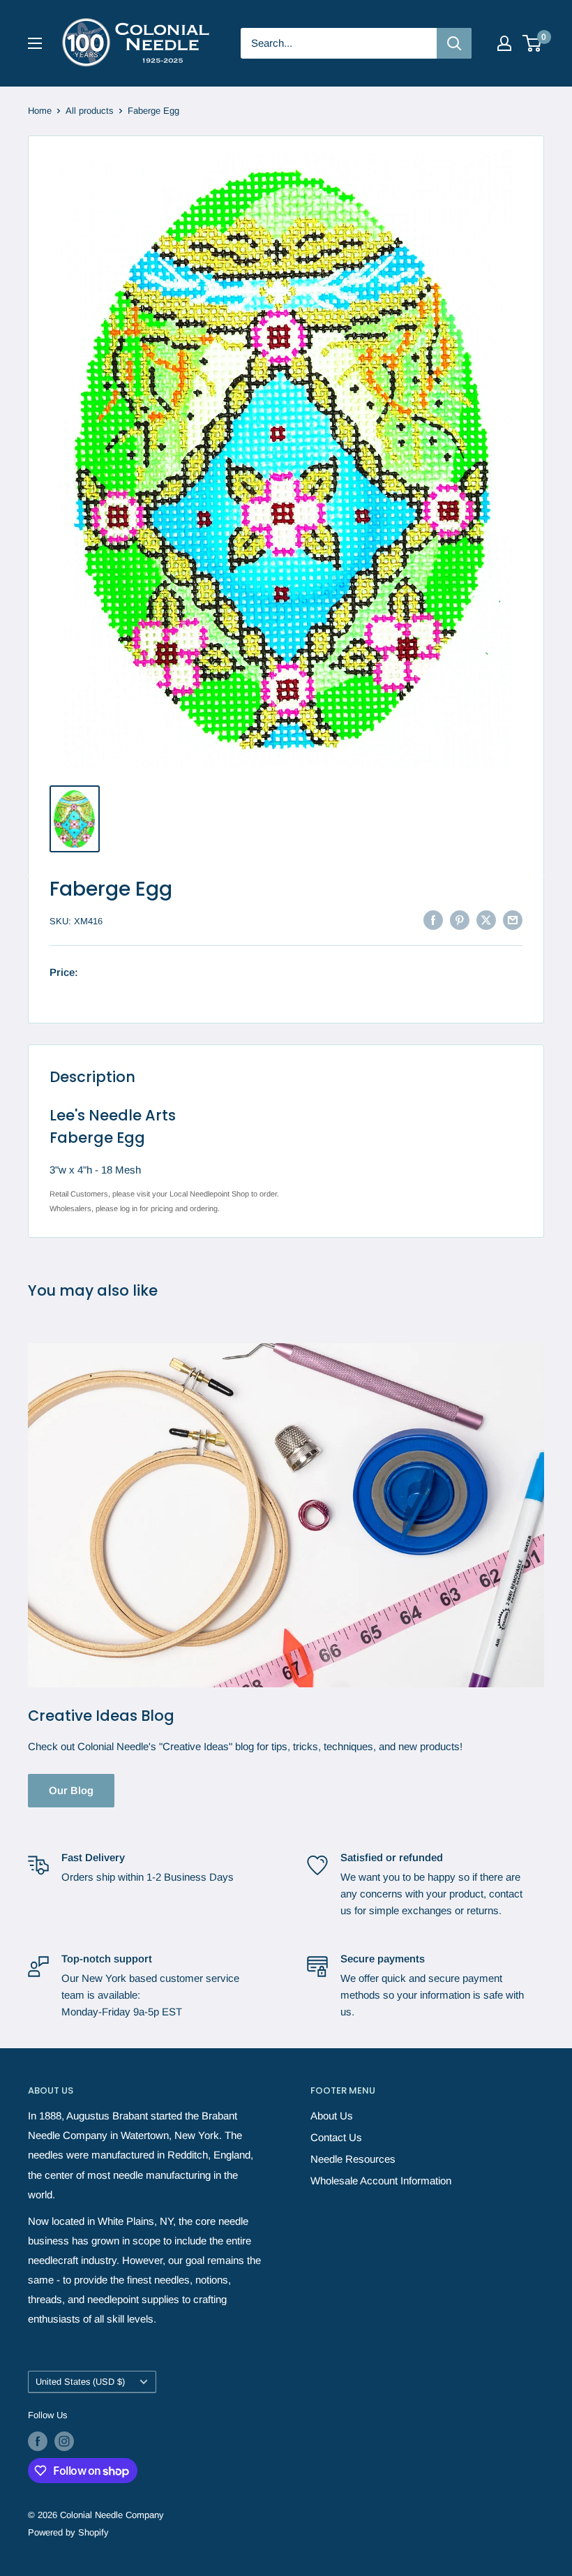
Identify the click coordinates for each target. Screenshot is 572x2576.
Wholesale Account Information (381, 2181)
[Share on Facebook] (433, 920)
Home (40, 111)
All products (90, 111)
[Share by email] (513, 920)
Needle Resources (353, 2159)
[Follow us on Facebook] (38, 2441)
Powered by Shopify (68, 2532)
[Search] (454, 43)
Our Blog (71, 1790)
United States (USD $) (80, 2382)
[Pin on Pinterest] (460, 920)
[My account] (504, 43)
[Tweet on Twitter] (486, 920)
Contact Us (336, 2137)
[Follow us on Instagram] (64, 2441)
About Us (332, 2116)
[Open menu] (35, 43)
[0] (533, 43)
